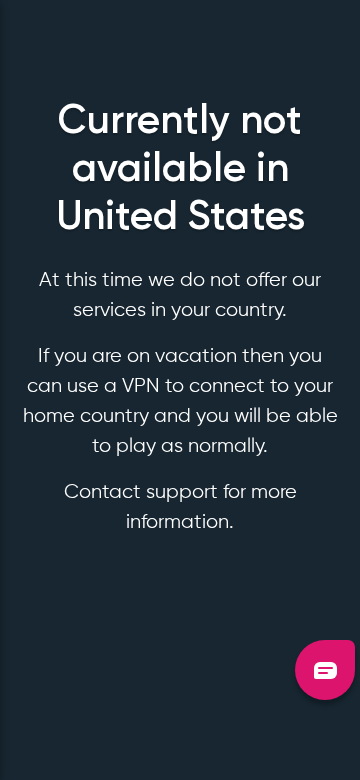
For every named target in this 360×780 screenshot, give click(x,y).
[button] (325, 670)
